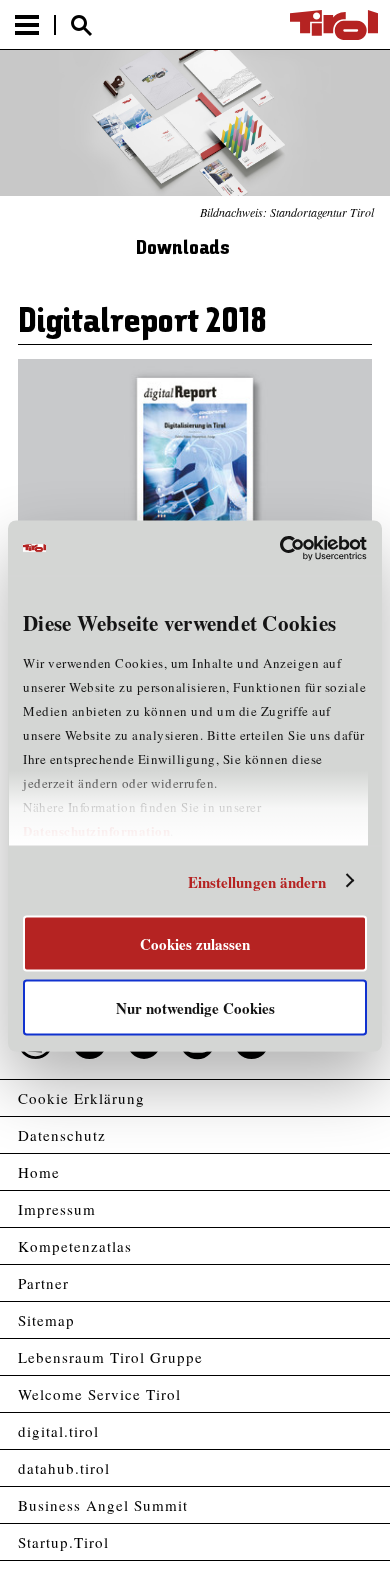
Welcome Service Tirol (99, 1394)
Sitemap (46, 1320)
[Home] (334, 25)
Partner (43, 1283)
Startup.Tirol (63, 1542)
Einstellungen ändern (257, 881)
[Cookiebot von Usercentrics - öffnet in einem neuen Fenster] (280, 548)
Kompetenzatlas (75, 1246)
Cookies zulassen (195, 944)
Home (39, 1172)
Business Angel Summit (103, 1505)
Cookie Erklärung (81, 1098)
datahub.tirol (64, 1468)
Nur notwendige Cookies (195, 1007)
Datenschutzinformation (96, 830)
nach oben (358, 1558)
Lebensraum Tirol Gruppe (110, 1357)
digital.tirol (58, 1431)
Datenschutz (62, 1135)
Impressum (57, 1209)
